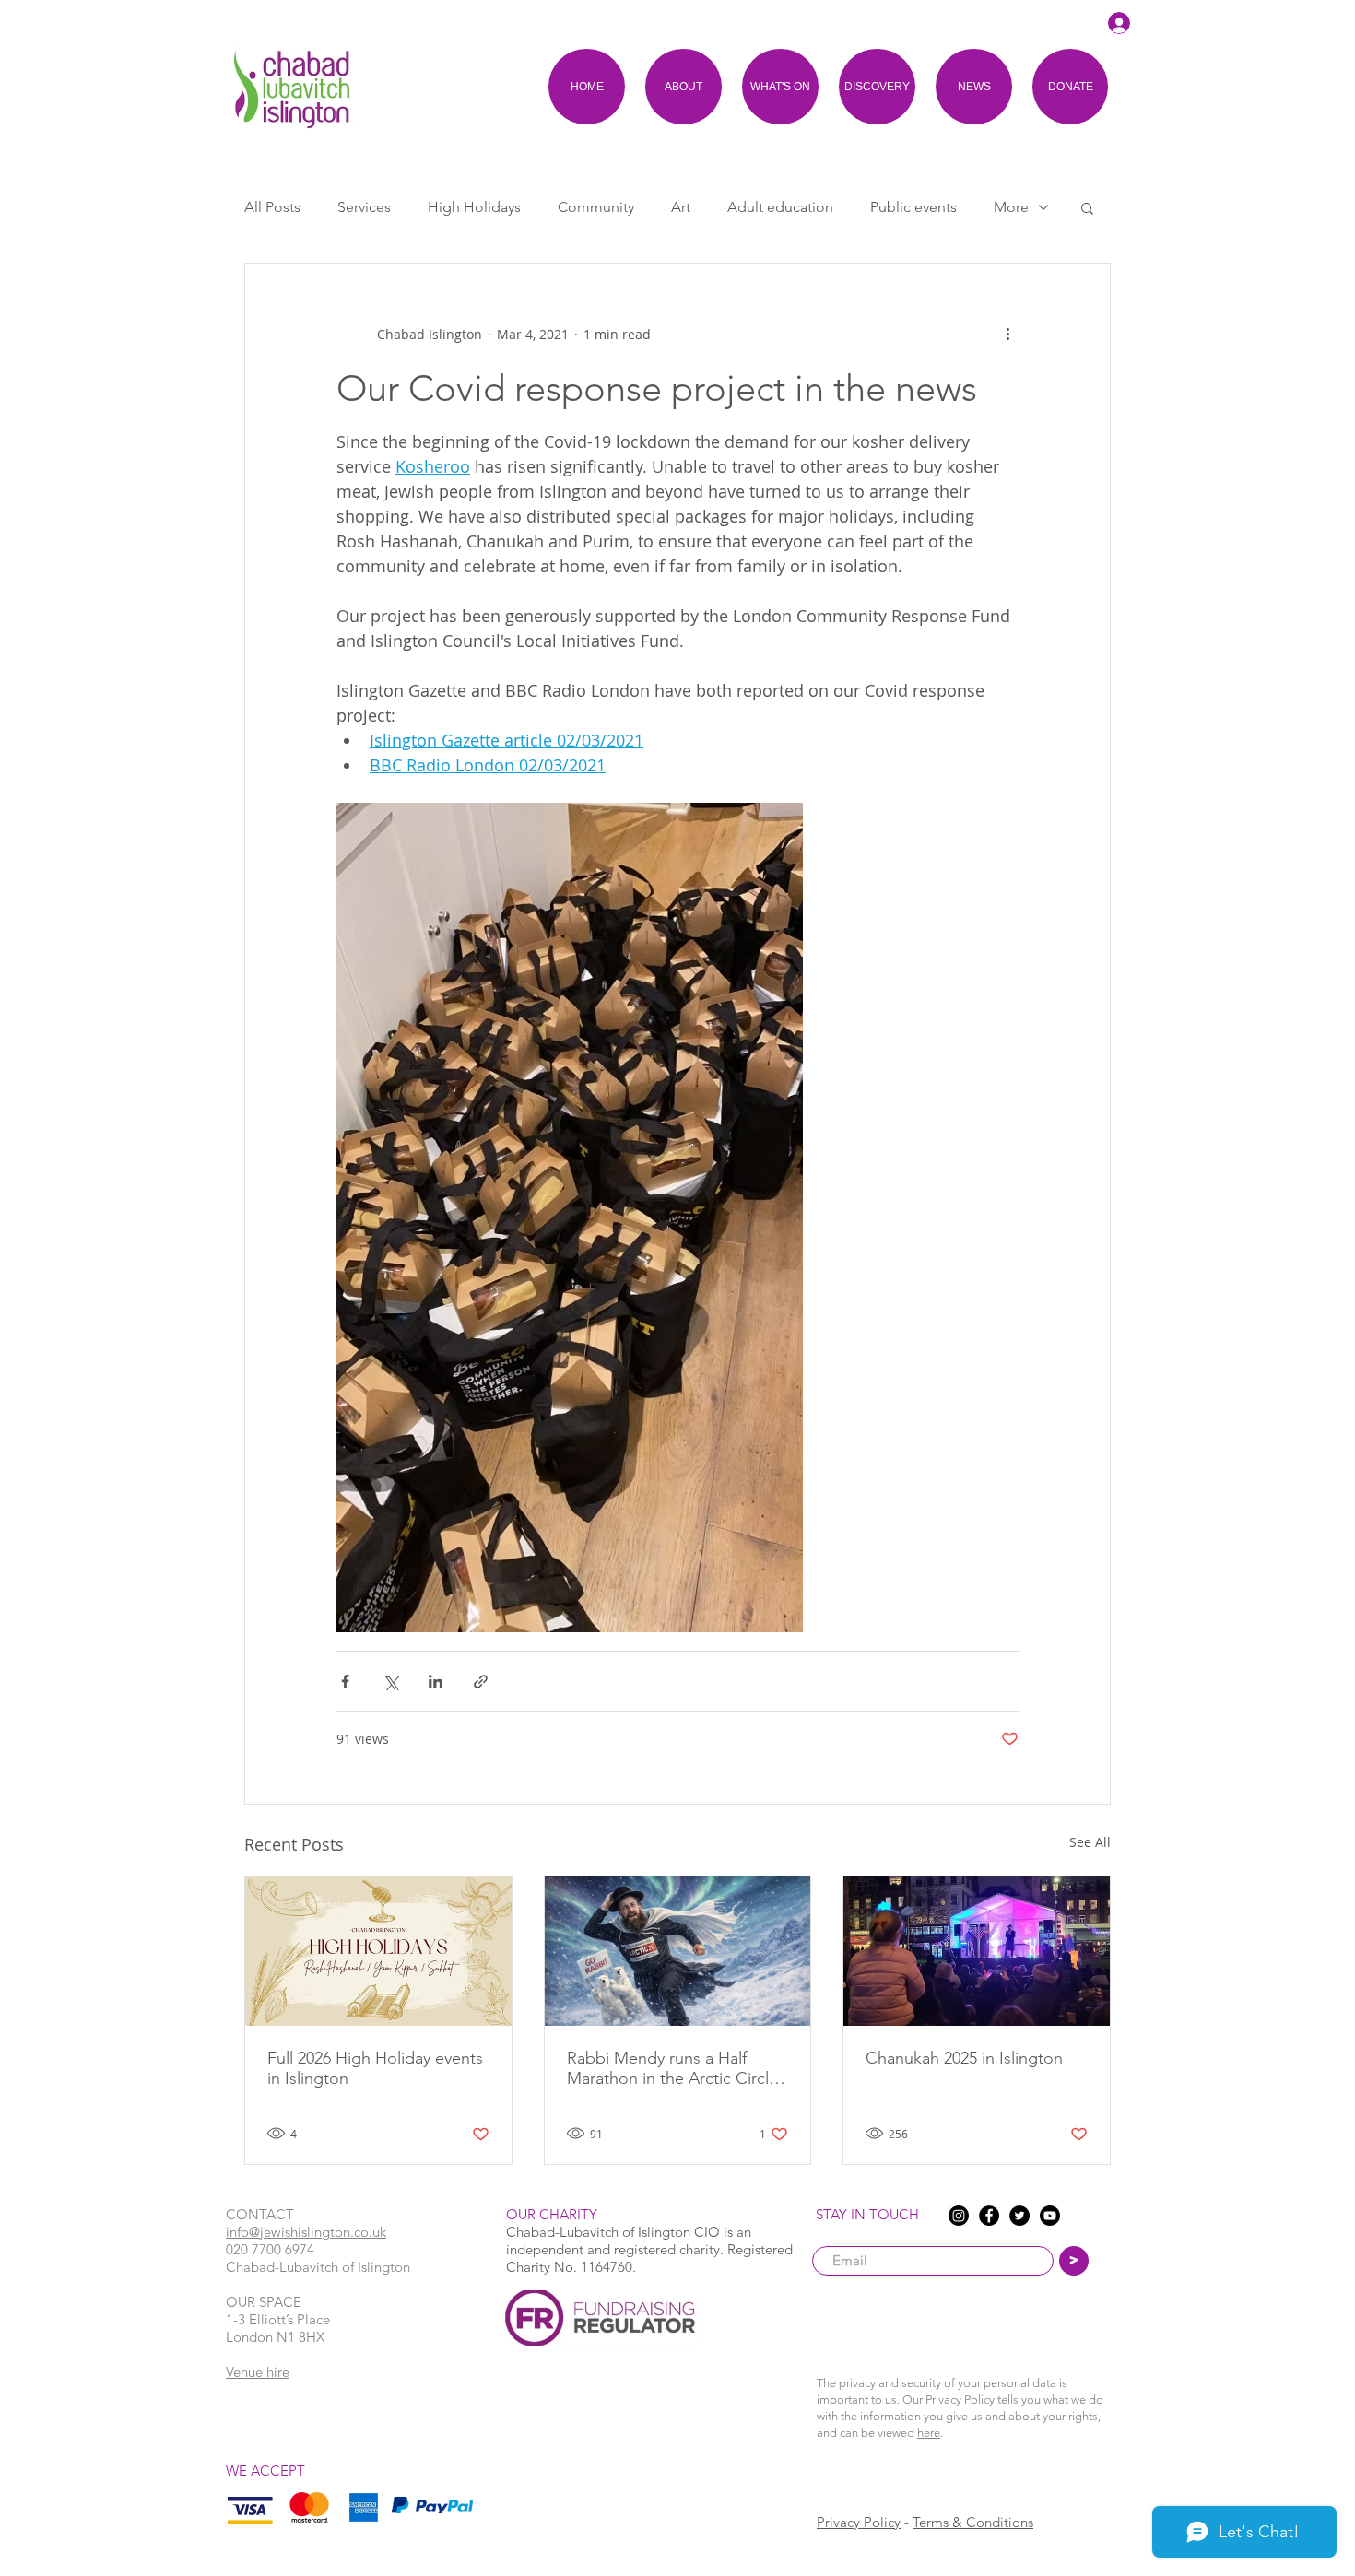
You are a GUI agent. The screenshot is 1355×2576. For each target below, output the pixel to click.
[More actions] (1007, 334)
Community (596, 207)
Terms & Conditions (973, 2522)
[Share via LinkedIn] (436, 1682)
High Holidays (474, 207)
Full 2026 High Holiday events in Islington (375, 2068)
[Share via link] (481, 1682)
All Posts (272, 207)
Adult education (780, 207)
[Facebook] (989, 2216)
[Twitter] (1019, 2216)
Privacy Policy (859, 2522)
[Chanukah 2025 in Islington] (977, 1951)
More (1011, 207)
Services (364, 207)
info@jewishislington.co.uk (306, 2232)
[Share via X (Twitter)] (390, 1682)
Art (681, 207)
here (929, 2433)
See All (1090, 1842)
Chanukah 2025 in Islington (964, 2058)
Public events (913, 207)
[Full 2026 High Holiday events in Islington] (378, 1951)
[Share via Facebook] (345, 1682)
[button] (1087, 207)
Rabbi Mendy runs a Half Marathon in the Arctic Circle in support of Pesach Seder (672, 2068)
